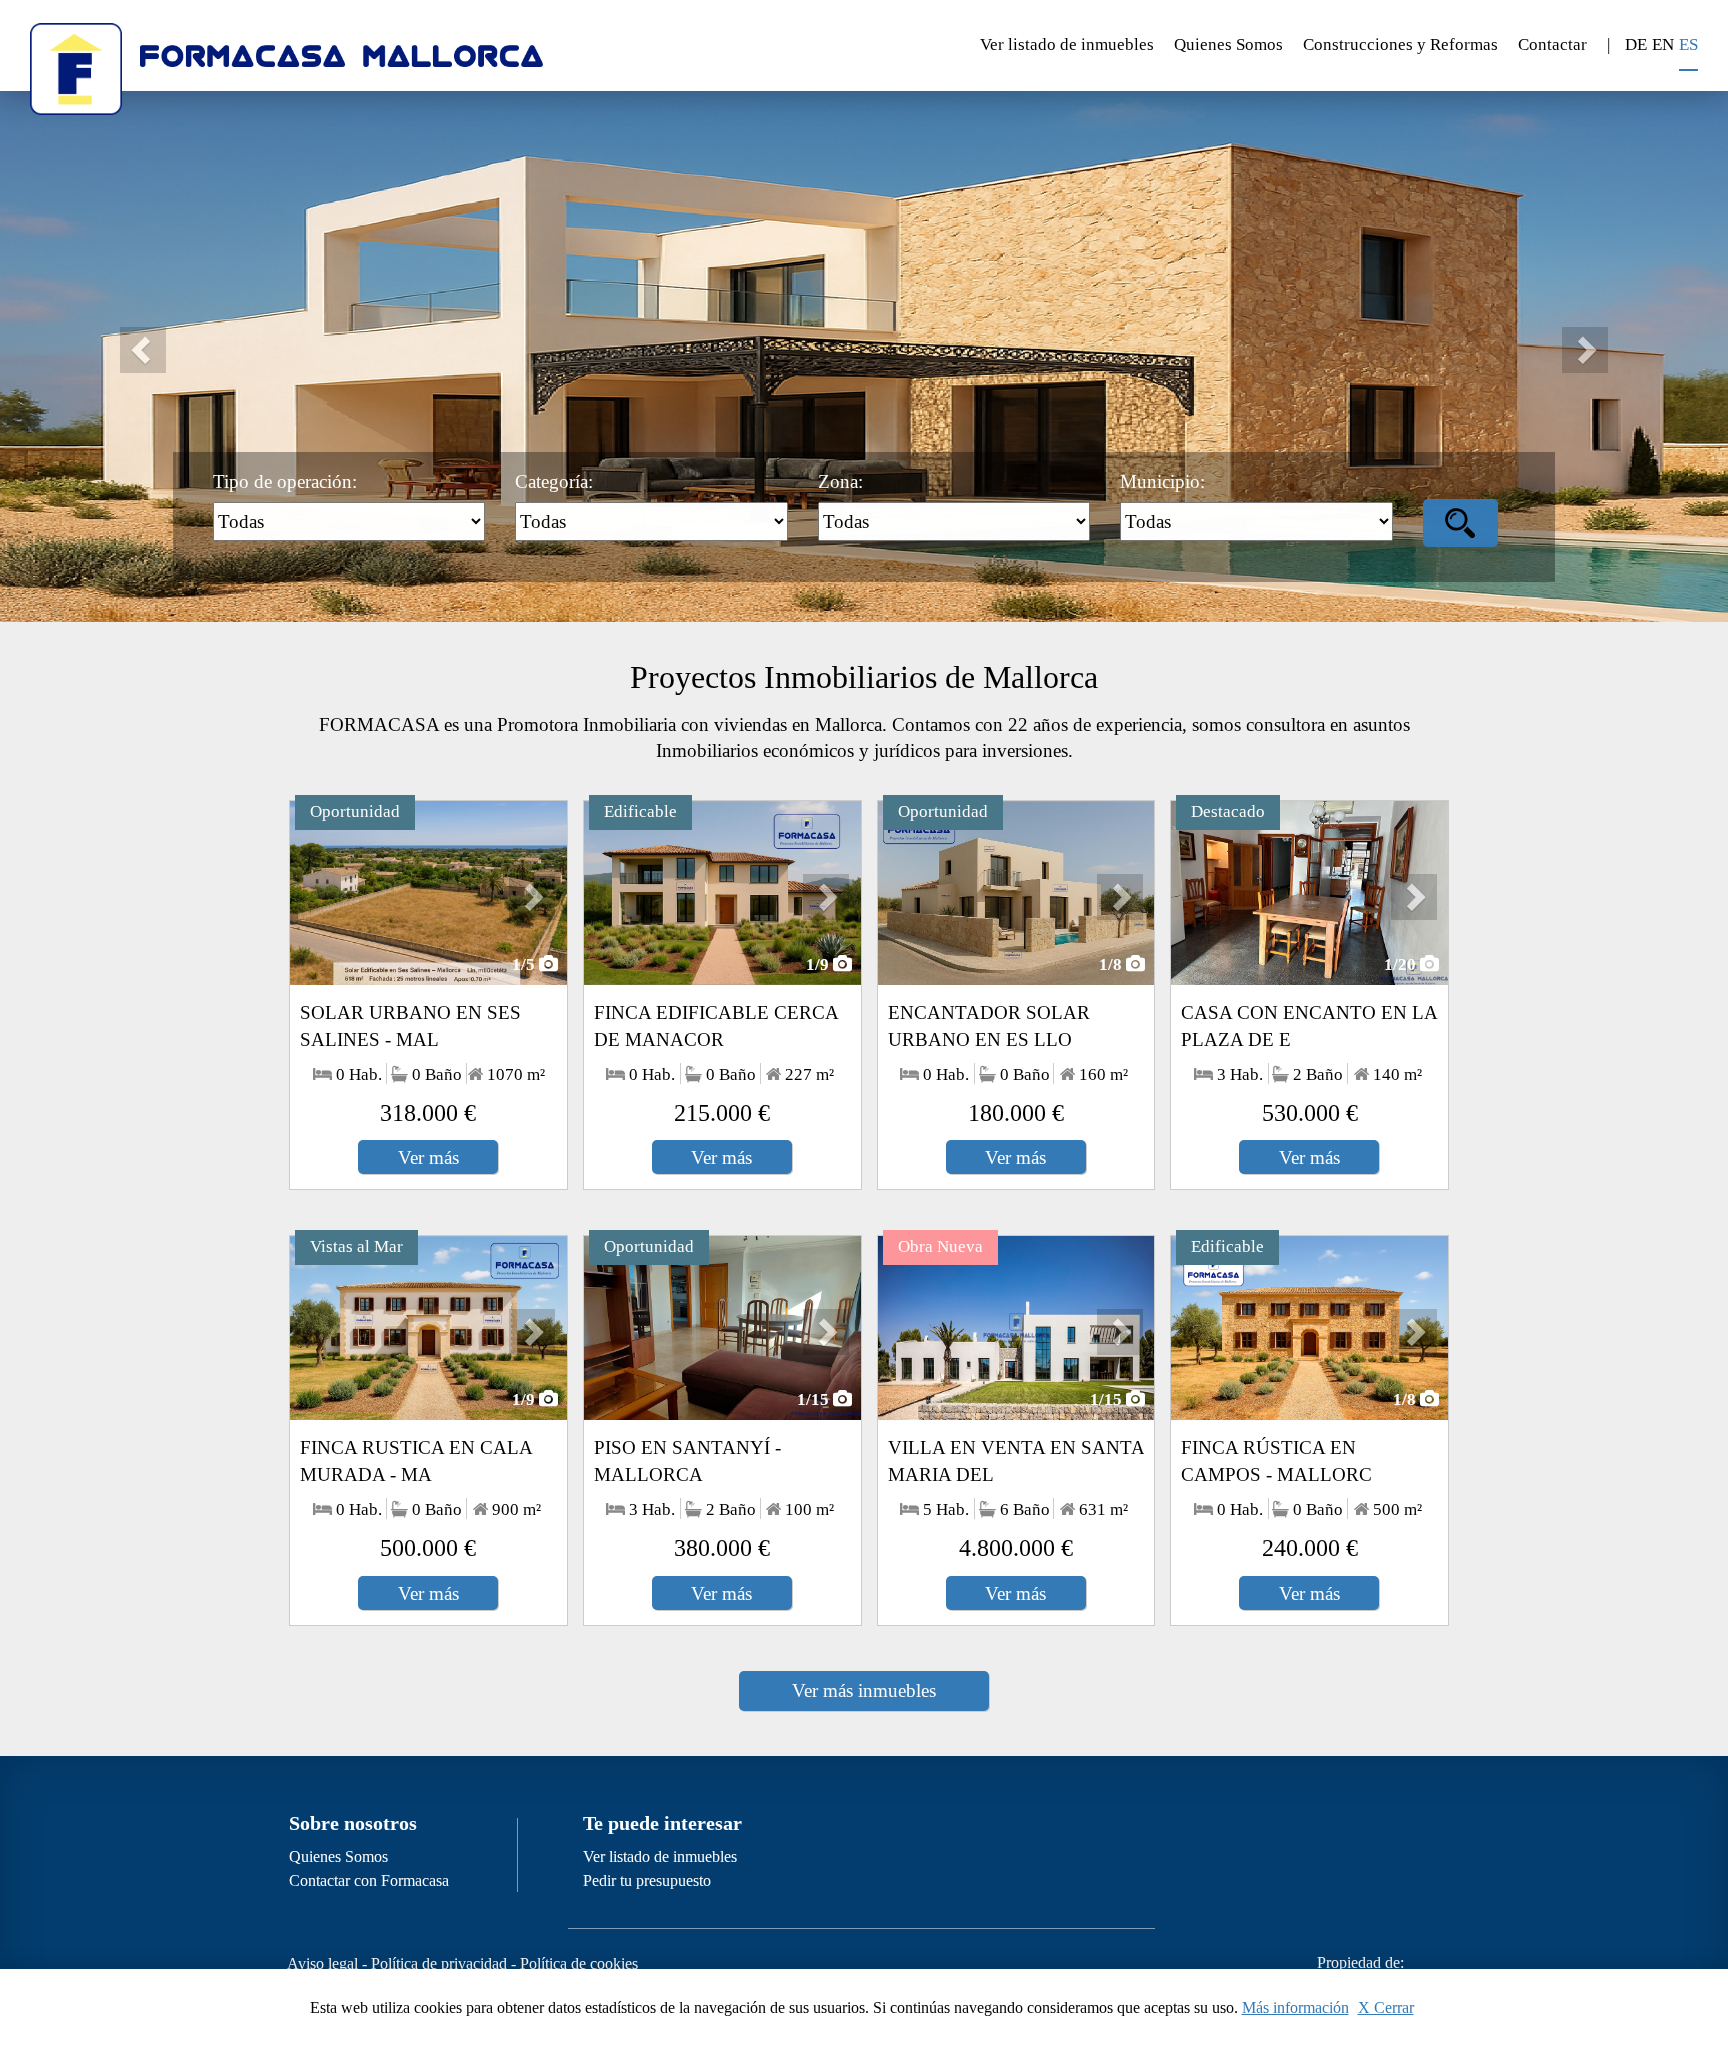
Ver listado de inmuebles (1067, 44)
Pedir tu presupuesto (647, 1880)
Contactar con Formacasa (369, 1880)
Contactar (1552, 44)
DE (1636, 44)
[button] (129, 337)
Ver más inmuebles (864, 1690)
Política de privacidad (439, 1963)
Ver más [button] (428, 1157)
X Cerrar (1386, 2007)
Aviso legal (322, 1963)
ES (1688, 44)
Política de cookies (579, 1963)
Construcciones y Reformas (1400, 44)
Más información (1295, 2007)
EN (1663, 44)
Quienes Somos (1228, 44)
